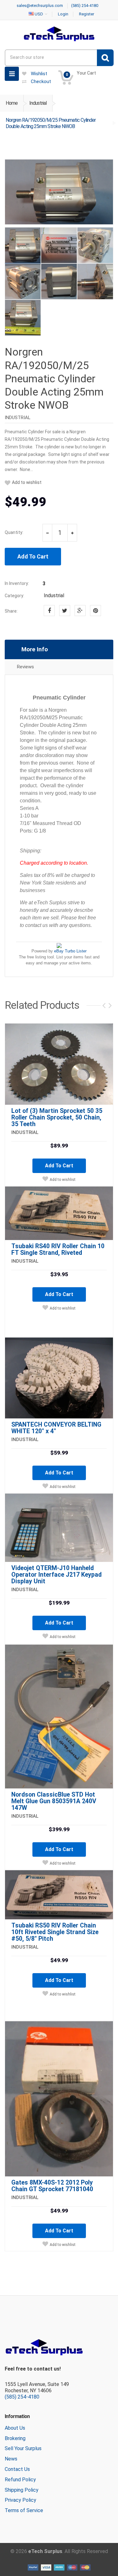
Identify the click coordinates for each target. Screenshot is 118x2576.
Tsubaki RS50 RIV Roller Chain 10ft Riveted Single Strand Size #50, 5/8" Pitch (55, 1932)
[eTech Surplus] (59, 34)
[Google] (80, 611)
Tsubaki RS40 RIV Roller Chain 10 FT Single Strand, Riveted (58, 1249)
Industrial (38, 103)
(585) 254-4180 (22, 2397)
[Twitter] (65, 611)
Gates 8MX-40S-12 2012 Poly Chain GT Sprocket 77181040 (52, 2186)
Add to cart (59, 1166)
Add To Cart (33, 556)
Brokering (15, 2438)
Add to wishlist (27, 483)
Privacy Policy (20, 2500)
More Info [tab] (35, 649)
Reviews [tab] (25, 667)
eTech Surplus (45, 2551)
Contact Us (17, 2469)
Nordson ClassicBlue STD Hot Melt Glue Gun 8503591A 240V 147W (54, 1801)
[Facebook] (49, 611)
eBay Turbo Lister (70, 951)
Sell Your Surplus (23, 2448)
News (11, 2459)
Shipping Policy (22, 2490)
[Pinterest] (96, 611)
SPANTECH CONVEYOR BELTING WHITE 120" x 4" (56, 1428)
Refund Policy (20, 2480)
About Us (15, 2428)
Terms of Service (24, 2510)
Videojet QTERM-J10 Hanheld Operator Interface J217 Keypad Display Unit (56, 1575)
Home (12, 103)
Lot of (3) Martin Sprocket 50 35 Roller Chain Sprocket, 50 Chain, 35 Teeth (57, 1117)
